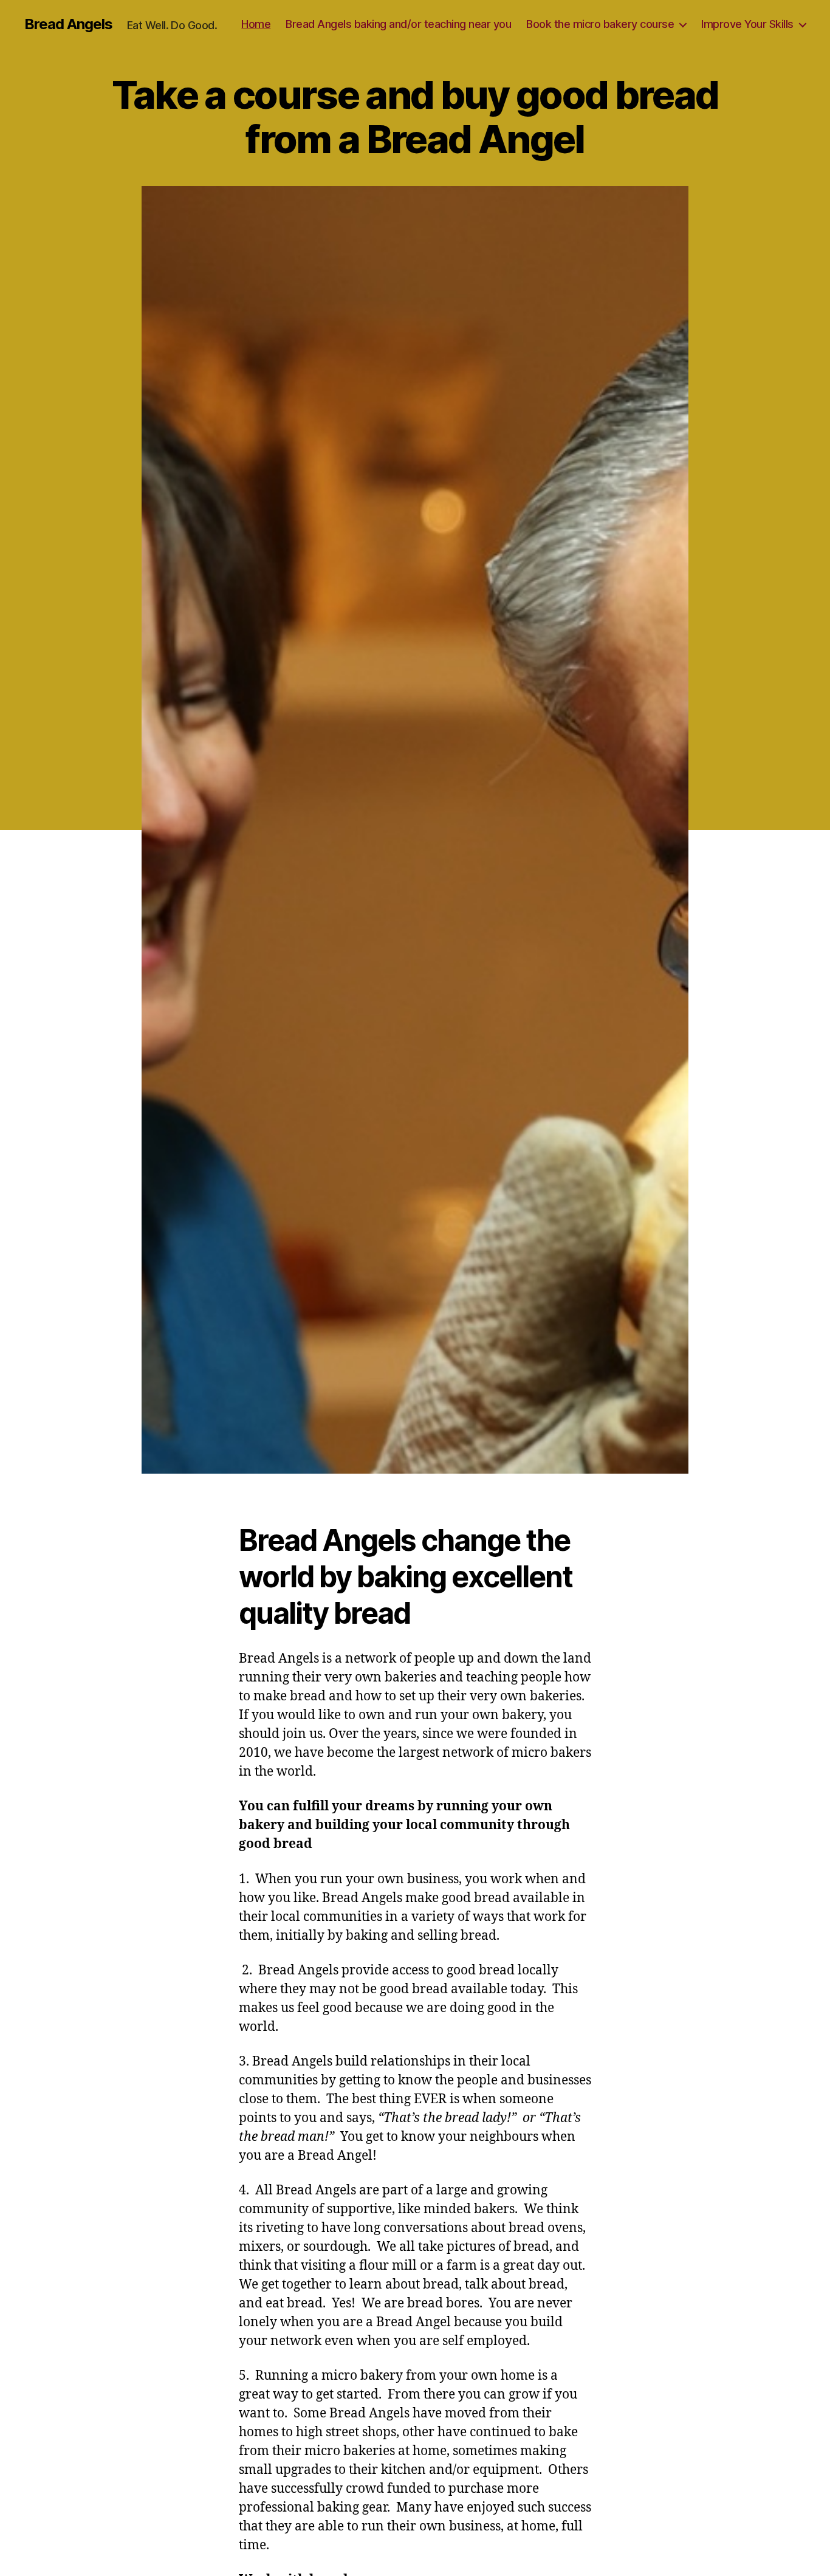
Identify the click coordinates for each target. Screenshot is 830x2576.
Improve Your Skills (747, 24)
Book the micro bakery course (600, 24)
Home (256, 24)
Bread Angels (68, 24)
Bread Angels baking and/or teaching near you (398, 24)
